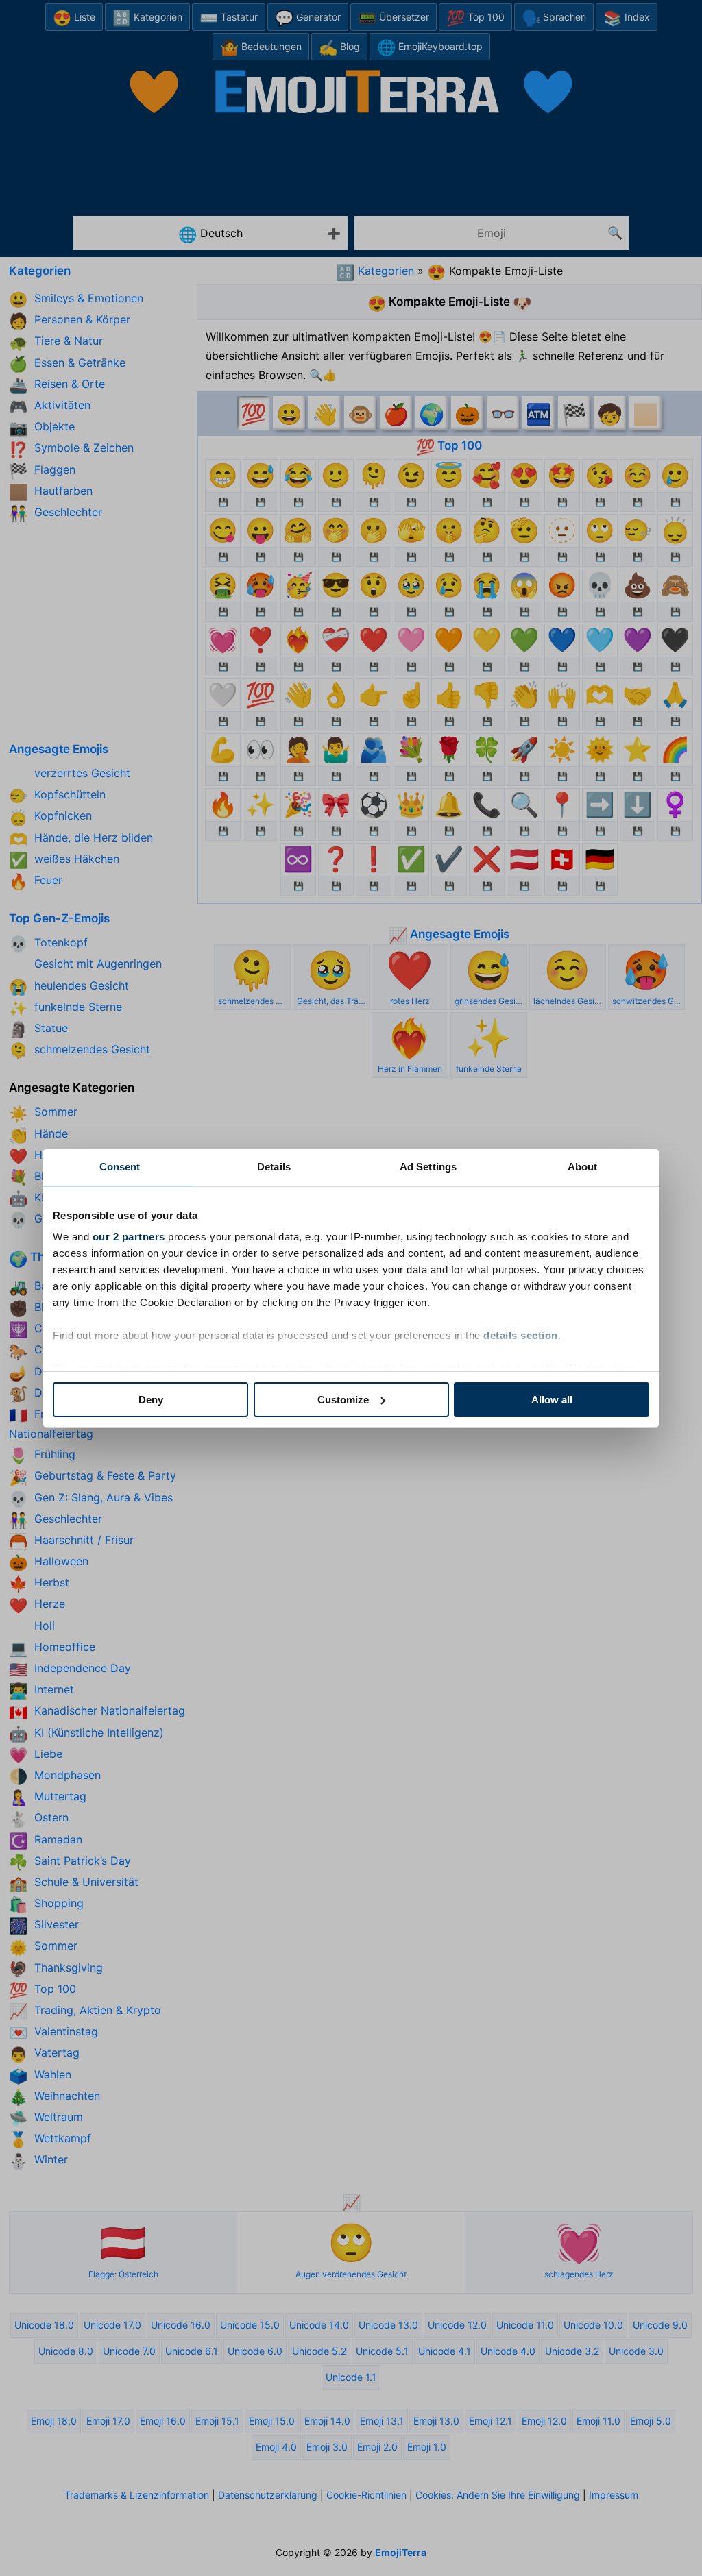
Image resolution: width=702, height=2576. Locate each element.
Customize (343, 1400)
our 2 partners (129, 1237)
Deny (151, 1400)
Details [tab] (274, 1167)
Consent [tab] (120, 1167)
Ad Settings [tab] (428, 1167)
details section (521, 1335)
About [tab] (583, 1167)
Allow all (552, 1400)
